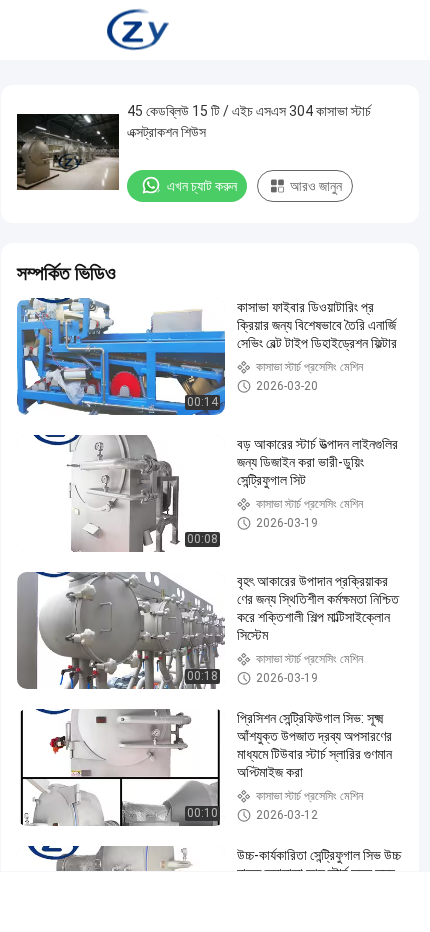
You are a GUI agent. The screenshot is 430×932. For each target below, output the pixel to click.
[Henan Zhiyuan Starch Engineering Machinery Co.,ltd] (138, 30)
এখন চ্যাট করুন (202, 186)
